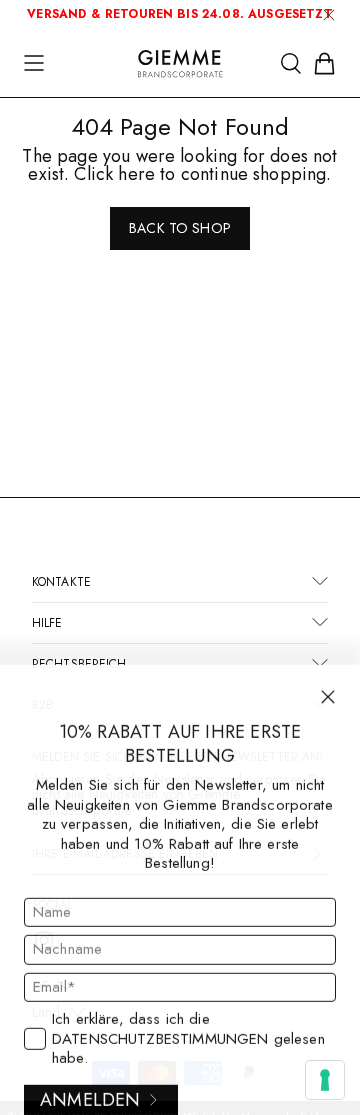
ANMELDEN (90, 1088)
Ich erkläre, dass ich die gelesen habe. (188, 1028)
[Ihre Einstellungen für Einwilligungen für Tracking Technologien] (325, 1080)
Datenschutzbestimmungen (160, 1027)
